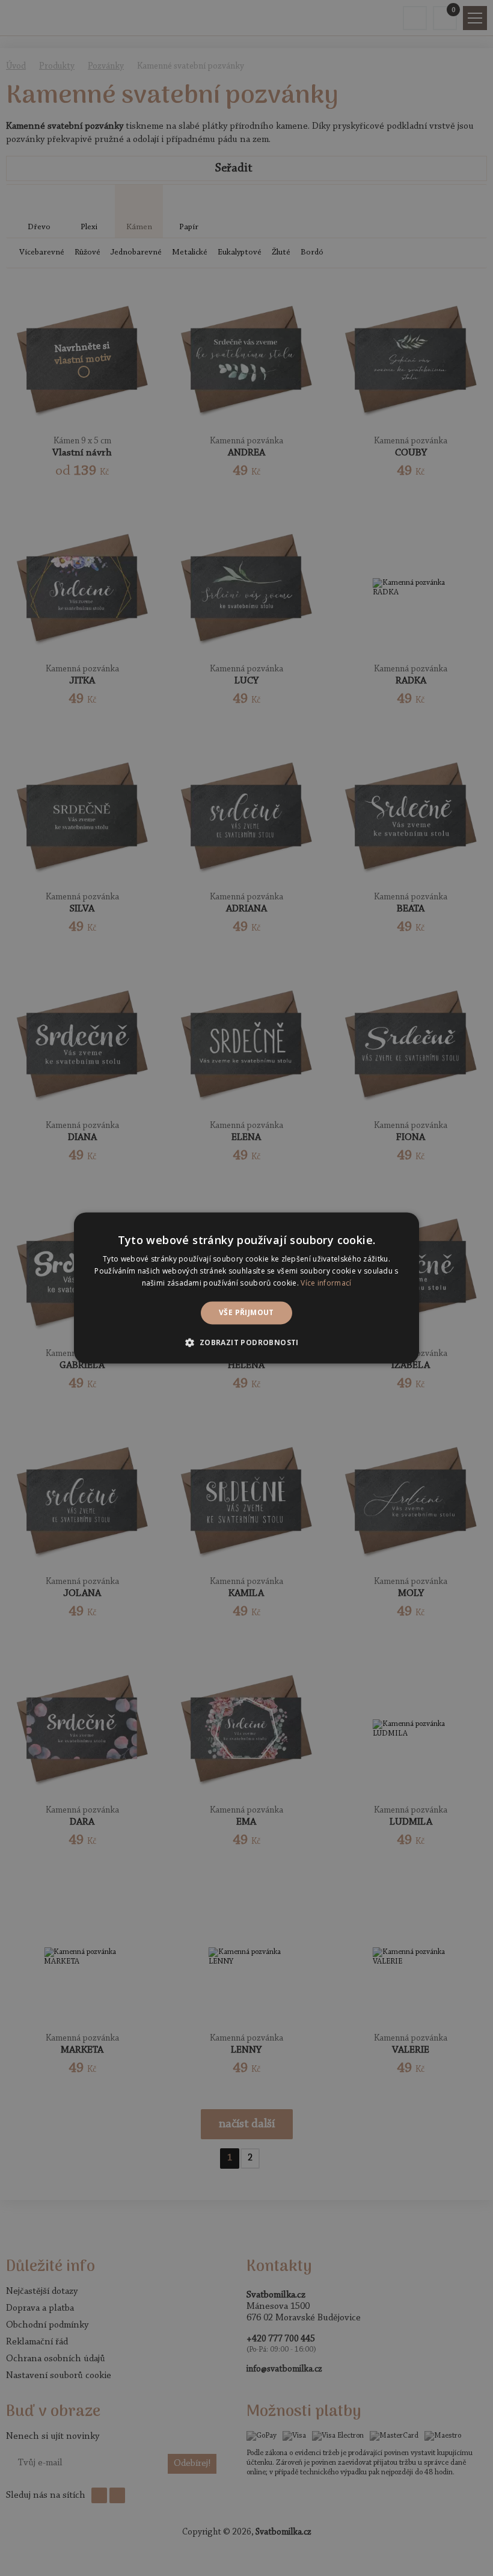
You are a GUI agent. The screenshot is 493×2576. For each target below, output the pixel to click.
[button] (246, 1343)
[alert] (246, 1288)
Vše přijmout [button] (246, 1312)
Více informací (326, 1283)
